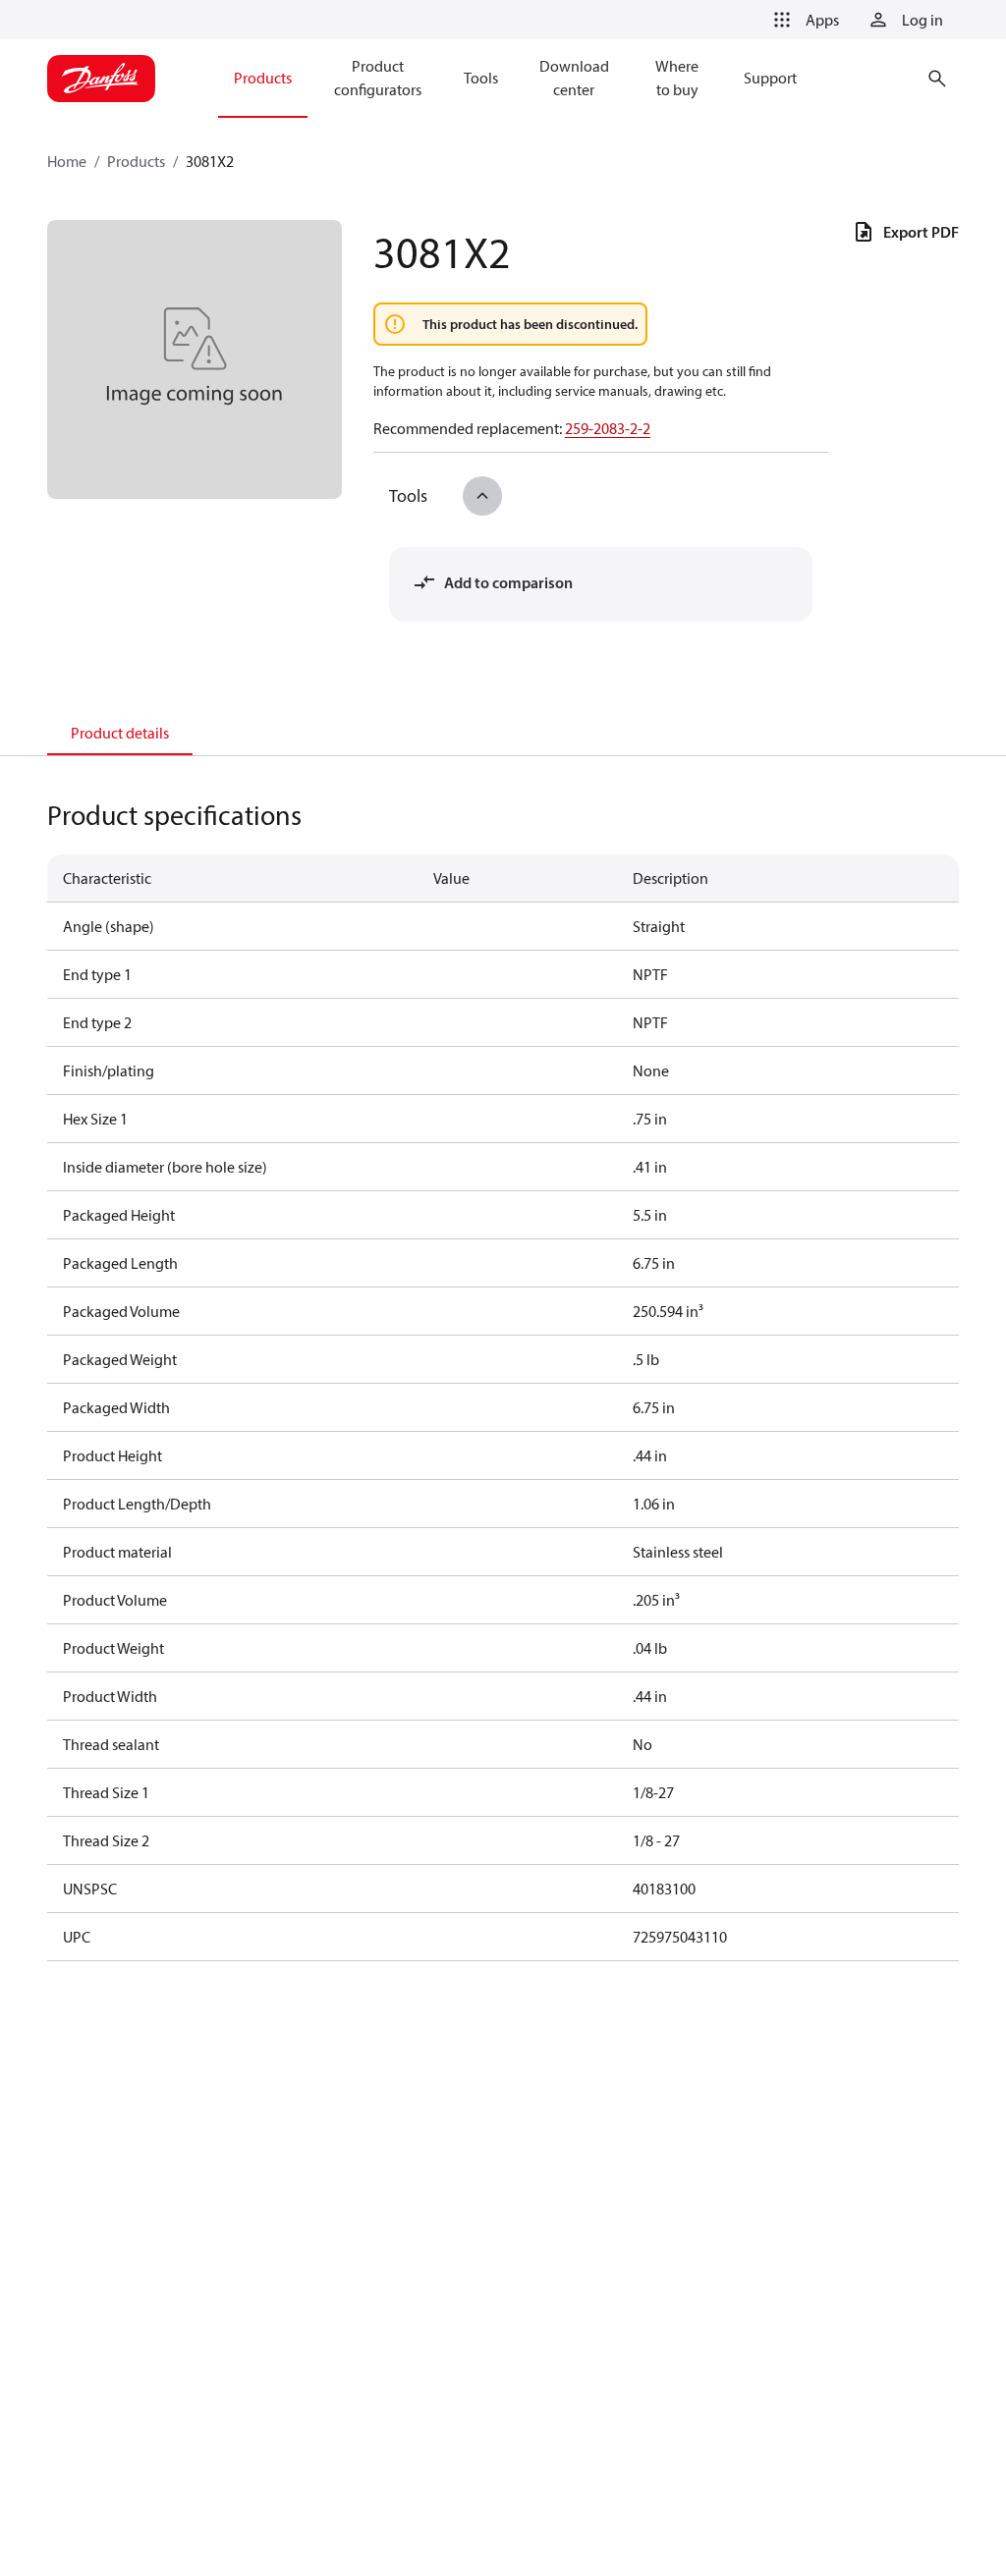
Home (67, 161)
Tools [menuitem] (481, 78)
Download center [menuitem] (574, 78)
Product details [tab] (120, 733)
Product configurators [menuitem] (378, 78)
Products (136, 161)
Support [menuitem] (770, 78)
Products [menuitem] (263, 78)
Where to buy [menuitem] (677, 78)
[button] (803, 20)
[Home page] (101, 79)
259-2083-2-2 (608, 428)
